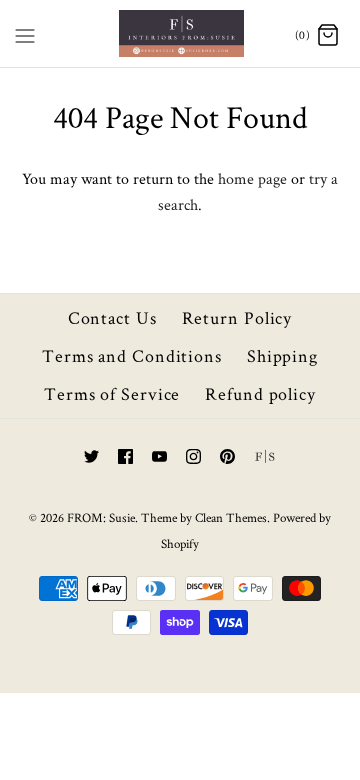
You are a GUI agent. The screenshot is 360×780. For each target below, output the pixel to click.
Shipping (282, 355)
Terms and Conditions (132, 355)
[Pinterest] (227, 456)
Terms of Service (112, 393)
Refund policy (260, 393)
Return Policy (237, 317)
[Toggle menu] (25, 32)
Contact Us (112, 317)
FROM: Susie (101, 517)
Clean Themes (231, 517)
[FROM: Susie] (180, 33)
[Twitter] (91, 456)
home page (252, 178)
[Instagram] (193, 456)
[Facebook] (125, 456)
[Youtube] (159, 456)
